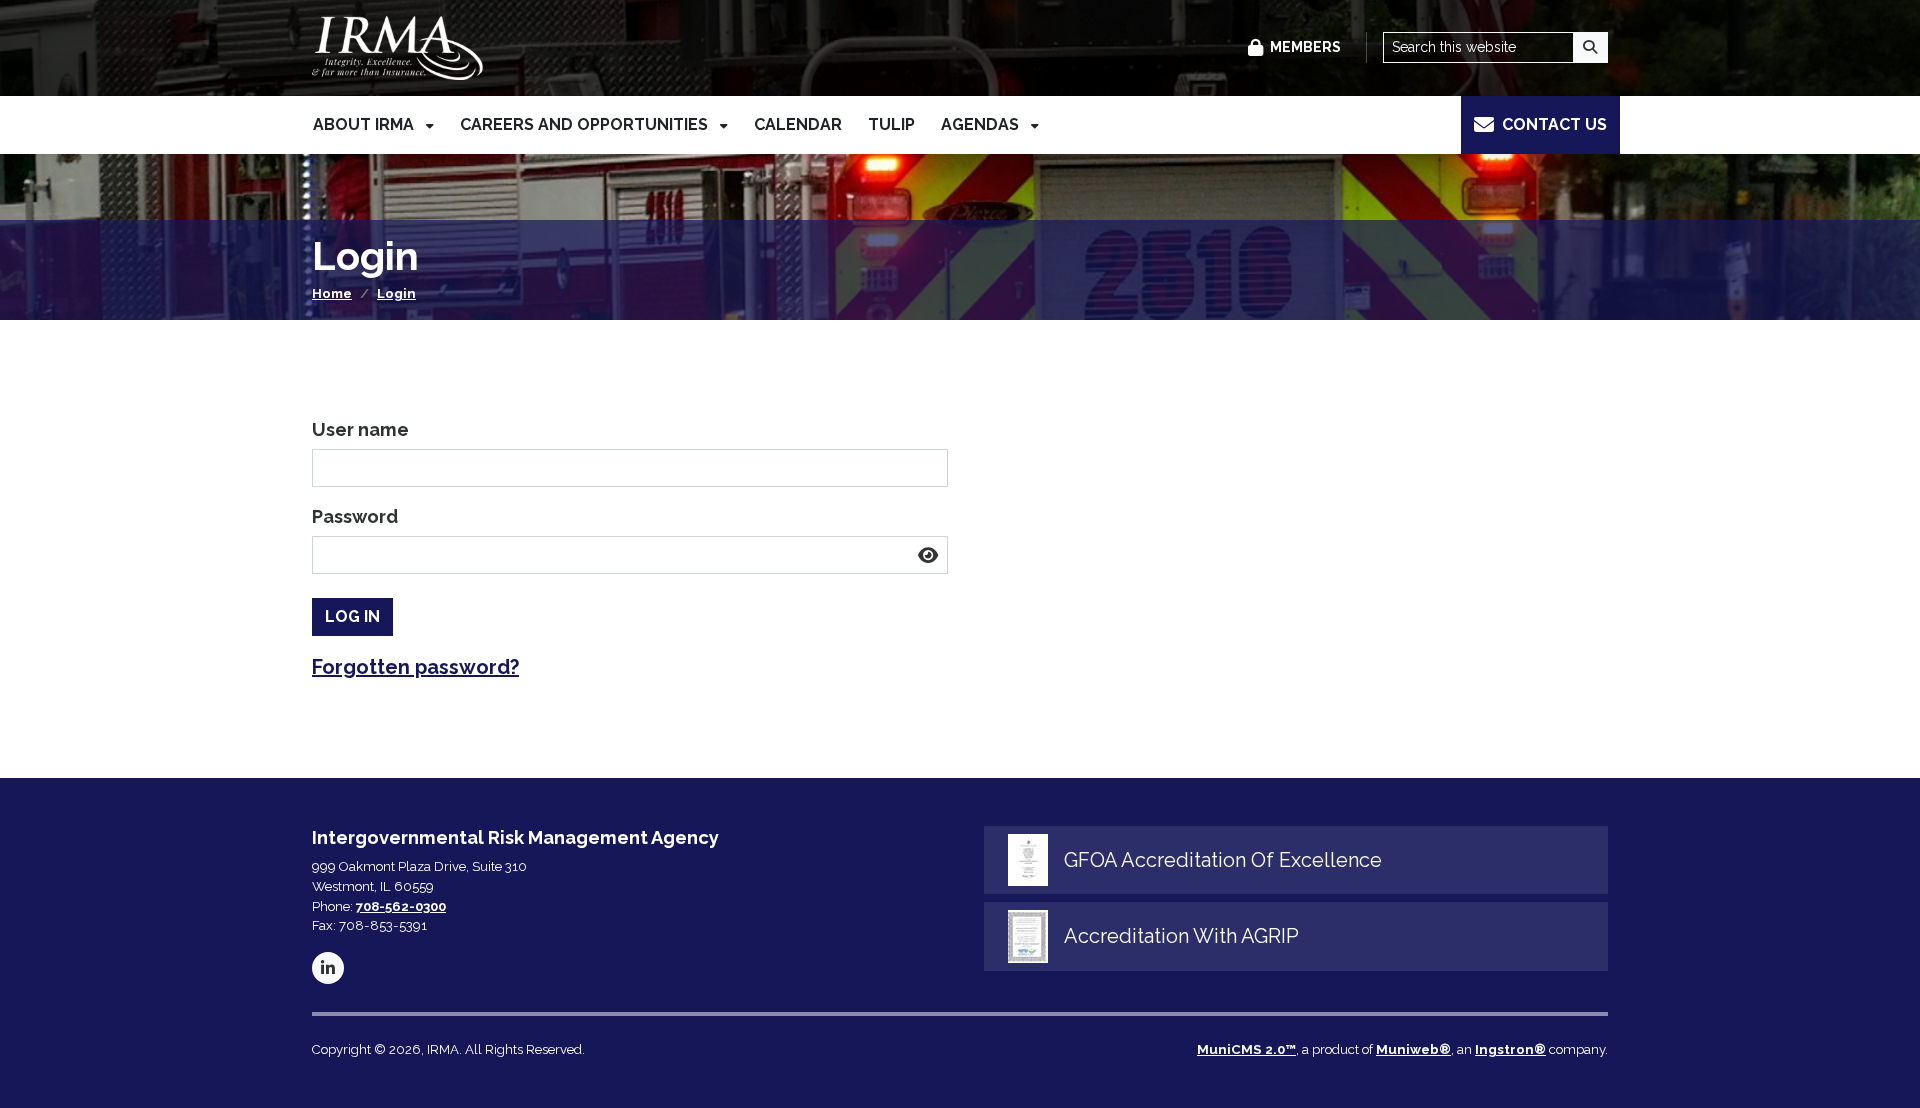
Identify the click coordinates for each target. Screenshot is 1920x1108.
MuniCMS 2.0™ (1246, 1049)
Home (332, 293)
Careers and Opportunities (586, 124)
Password (355, 516)
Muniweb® (1413, 1049)
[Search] (1591, 47)
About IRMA (365, 124)
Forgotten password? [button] (415, 667)
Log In (352, 616)
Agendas (982, 124)
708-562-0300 (401, 906)
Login (396, 293)
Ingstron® (1510, 1049)
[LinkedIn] (328, 968)
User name (360, 429)
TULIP (891, 124)
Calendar (798, 124)
